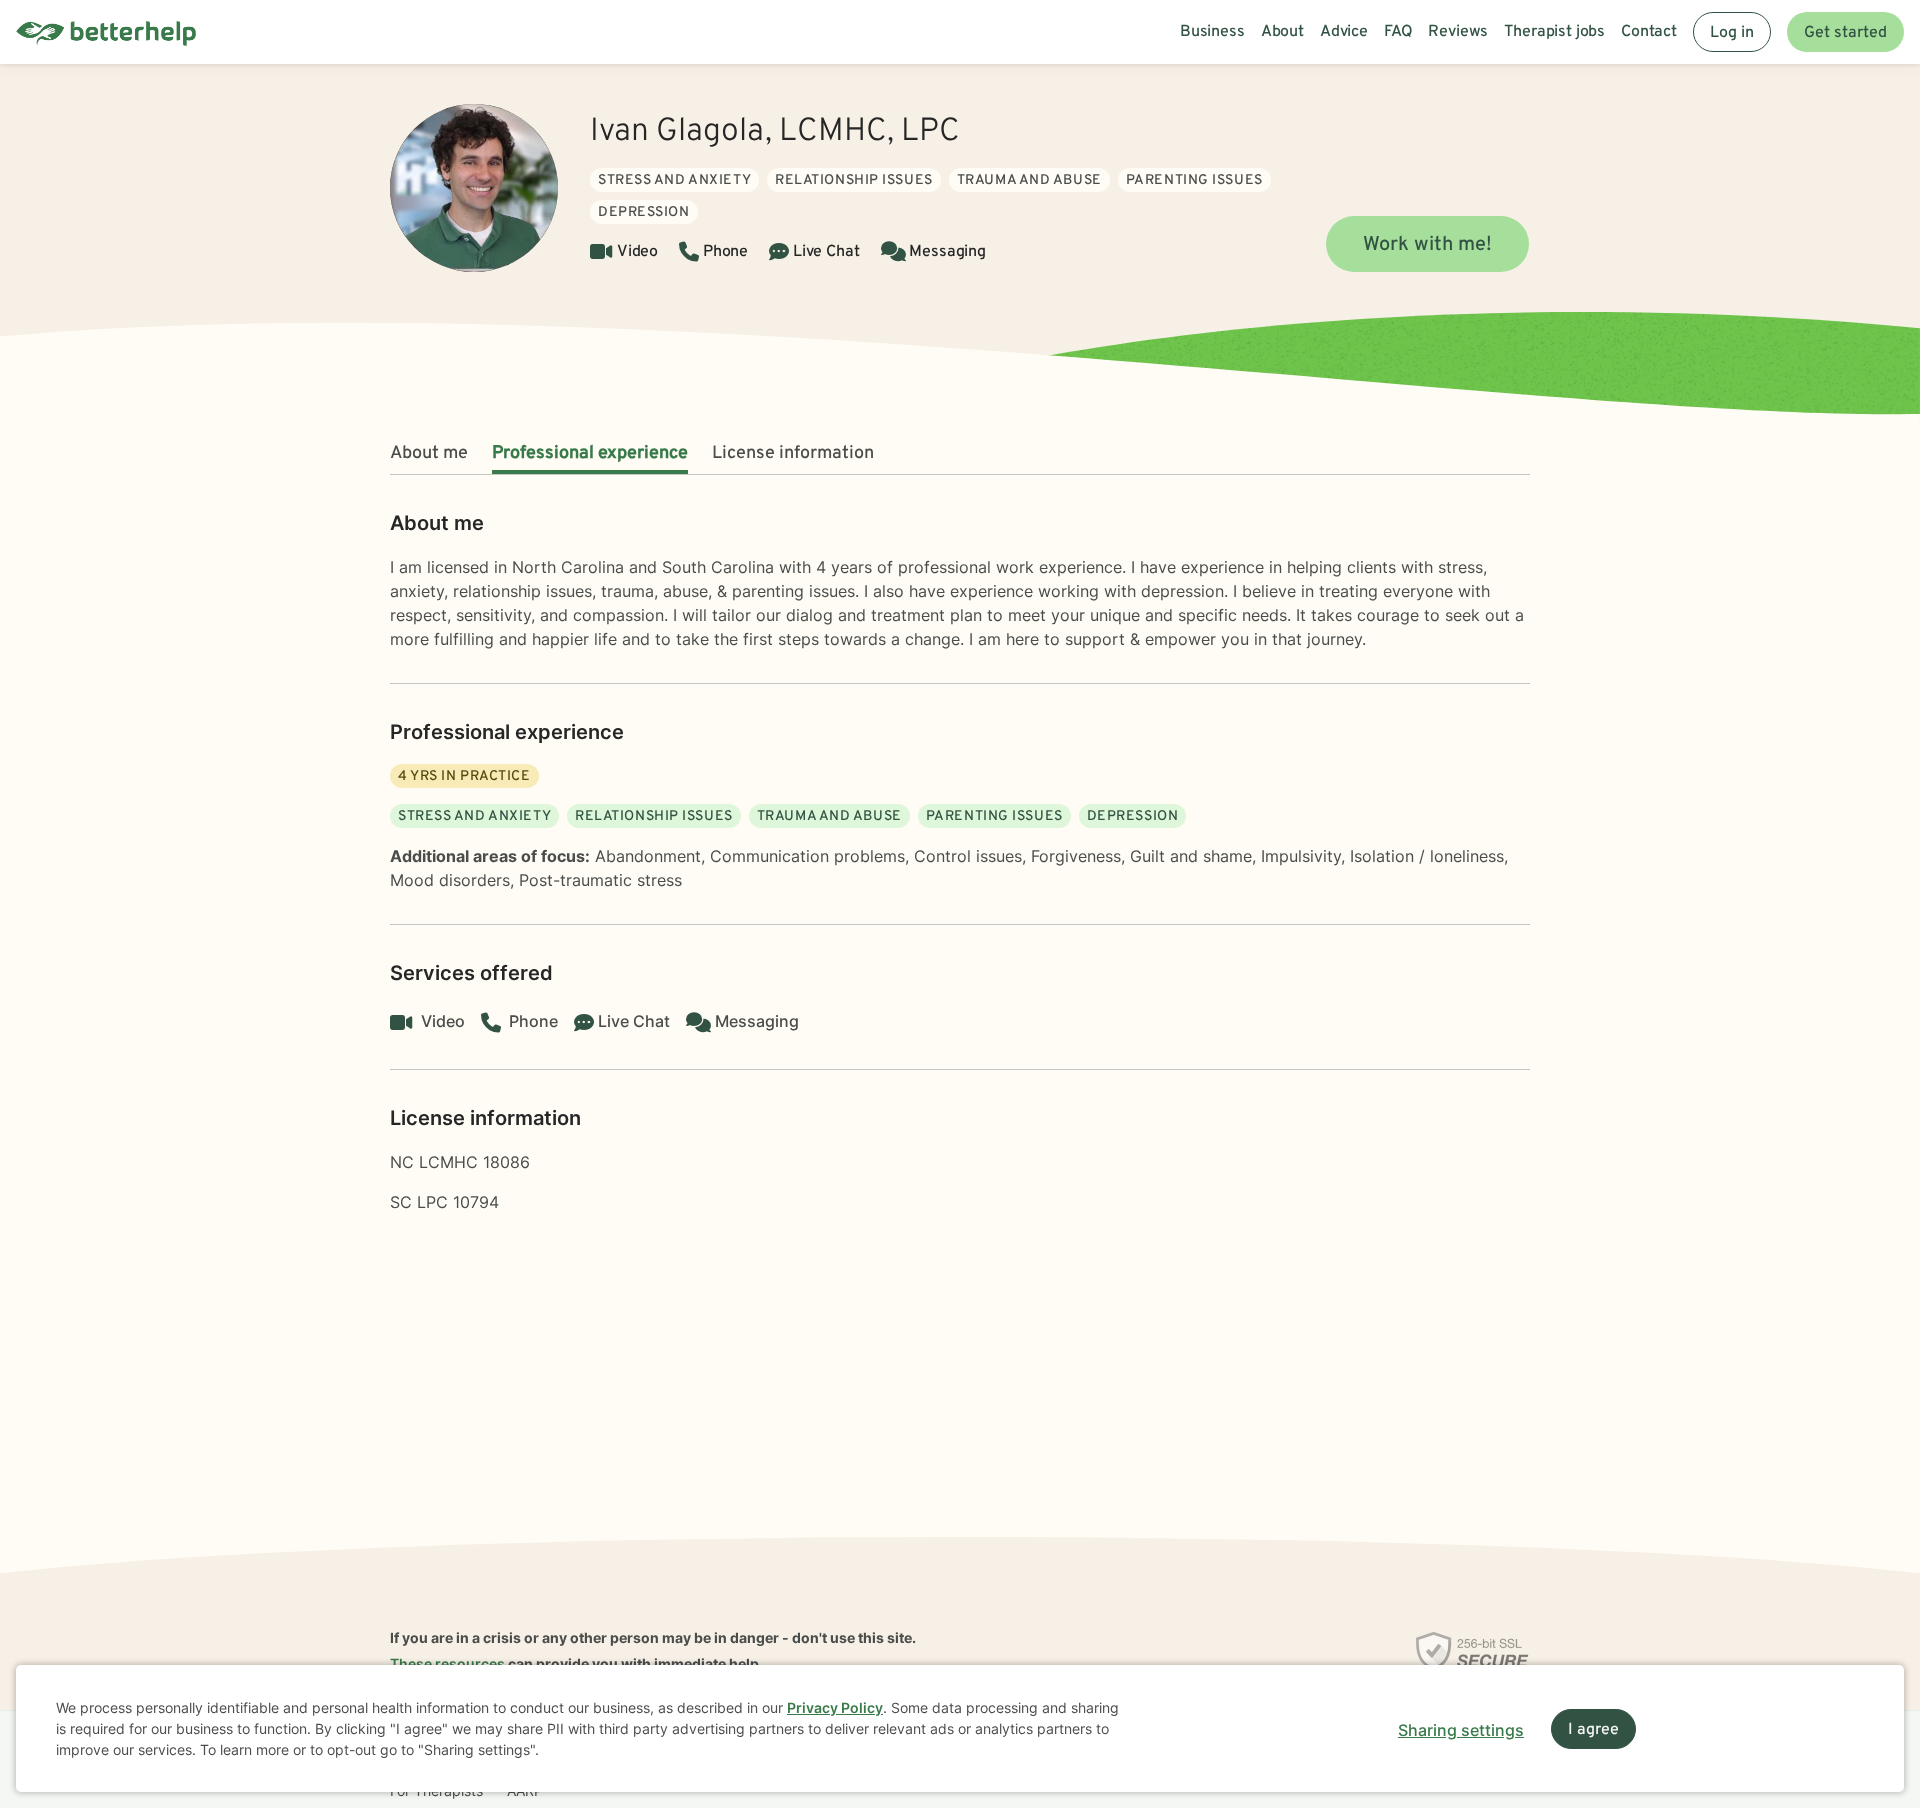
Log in (1732, 33)
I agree (1593, 1730)
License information (793, 453)
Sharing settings (1461, 1730)
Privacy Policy (835, 1707)
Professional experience (590, 453)
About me (429, 453)
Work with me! (1427, 245)
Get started (1845, 33)
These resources (447, 1663)
